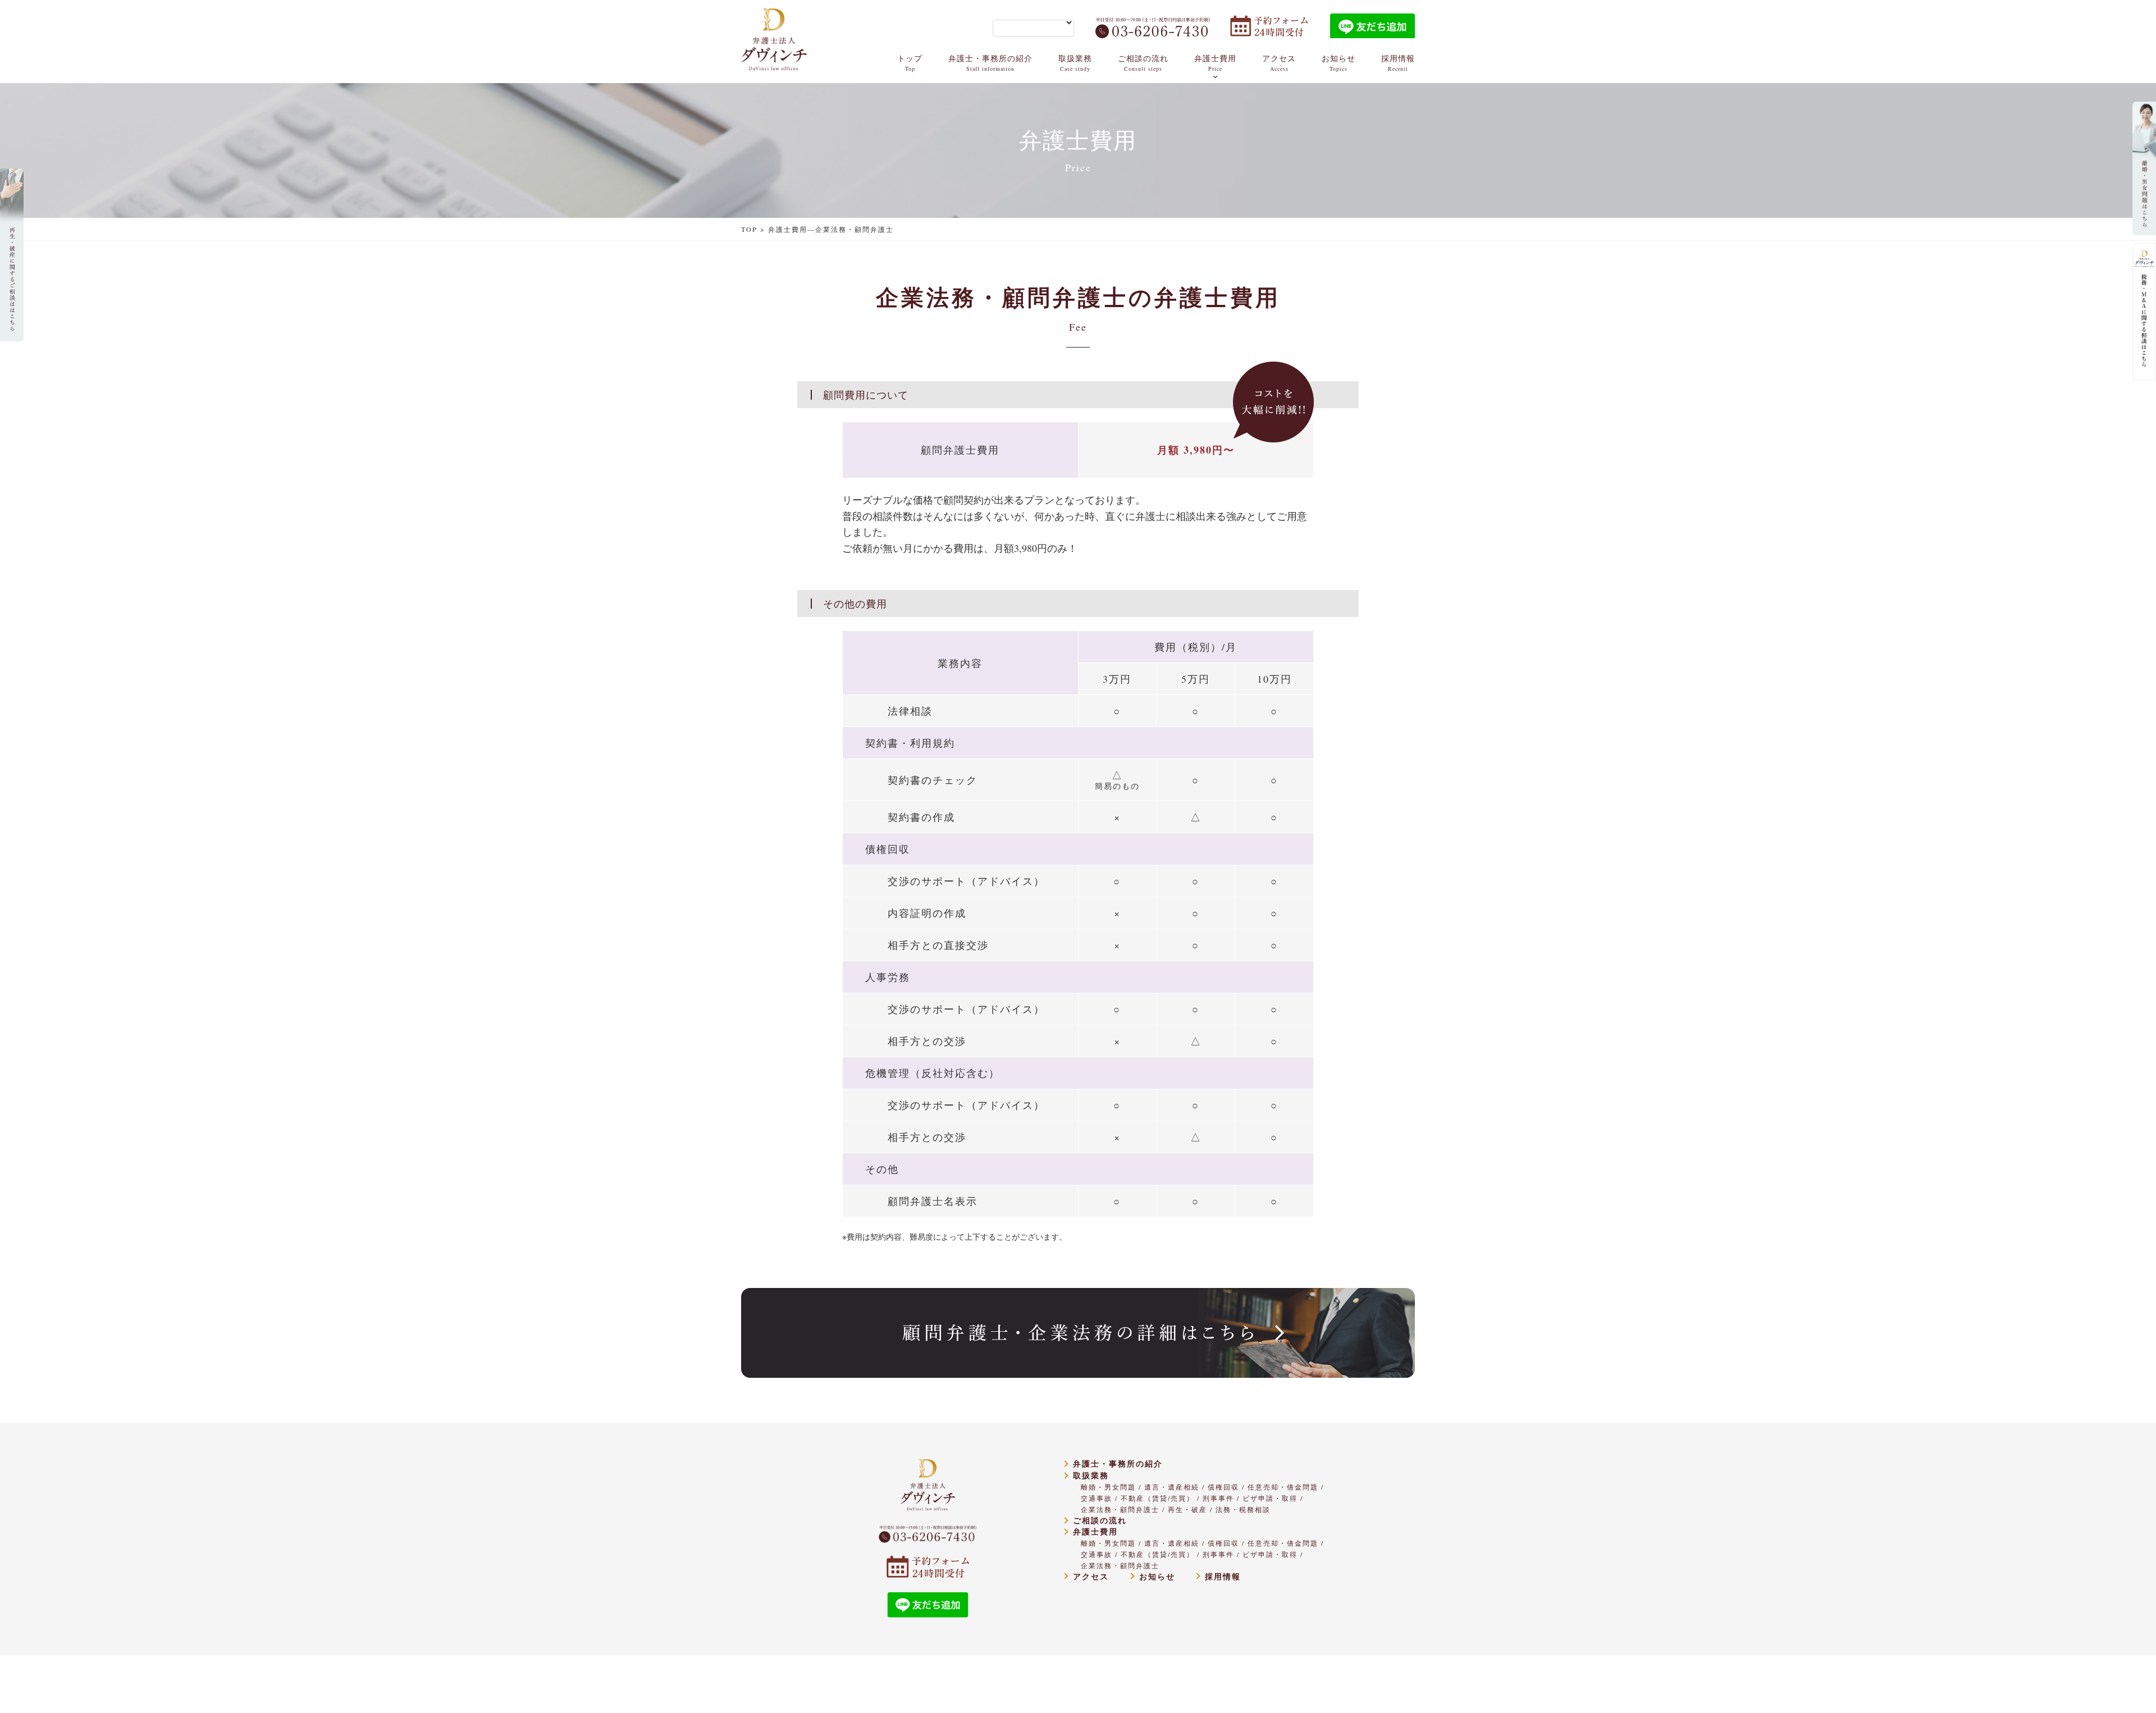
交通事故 (1097, 1498)
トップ (910, 63)
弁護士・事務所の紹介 (990, 63)
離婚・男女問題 (1108, 1487)
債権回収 (1223, 1487)
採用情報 (1398, 63)
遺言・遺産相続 (1172, 1487)
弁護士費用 (1215, 63)
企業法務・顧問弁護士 (1120, 1509)
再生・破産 (1187, 1509)
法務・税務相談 (1243, 1509)
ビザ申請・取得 (1270, 1498)
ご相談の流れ (1143, 63)
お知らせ (1339, 63)
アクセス (1279, 63)
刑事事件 (1218, 1498)
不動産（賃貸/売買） (1157, 1498)
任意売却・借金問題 (1283, 1487)
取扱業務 (1075, 63)
